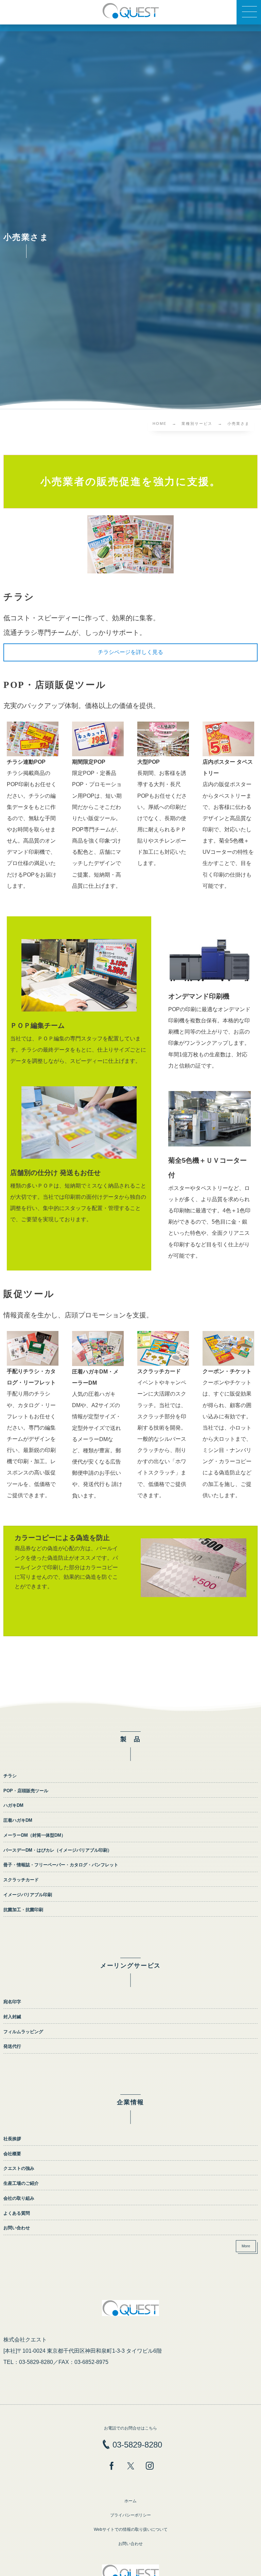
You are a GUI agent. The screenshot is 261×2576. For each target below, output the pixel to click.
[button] (249, 12)
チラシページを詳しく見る (130, 652)
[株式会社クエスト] (130, 11)
